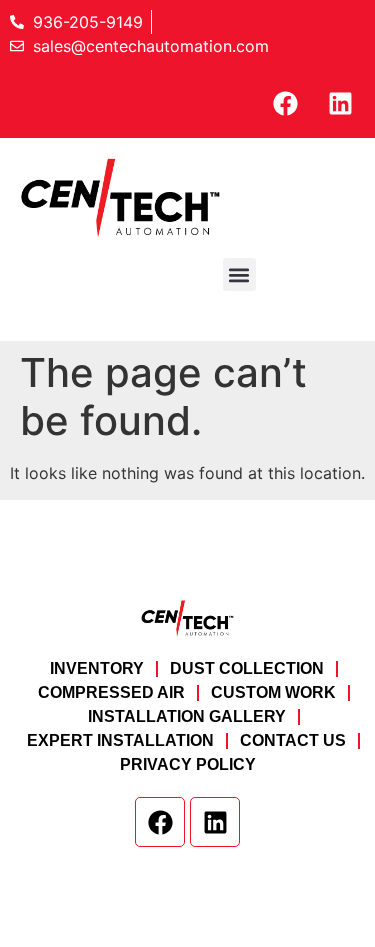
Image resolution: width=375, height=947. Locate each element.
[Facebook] (285, 103)
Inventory (97, 668)
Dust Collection (247, 668)
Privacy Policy (188, 764)
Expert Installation (120, 740)
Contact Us (293, 740)
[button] (239, 274)
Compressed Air (111, 692)
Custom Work (273, 692)
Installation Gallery (187, 716)
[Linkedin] (340, 103)
